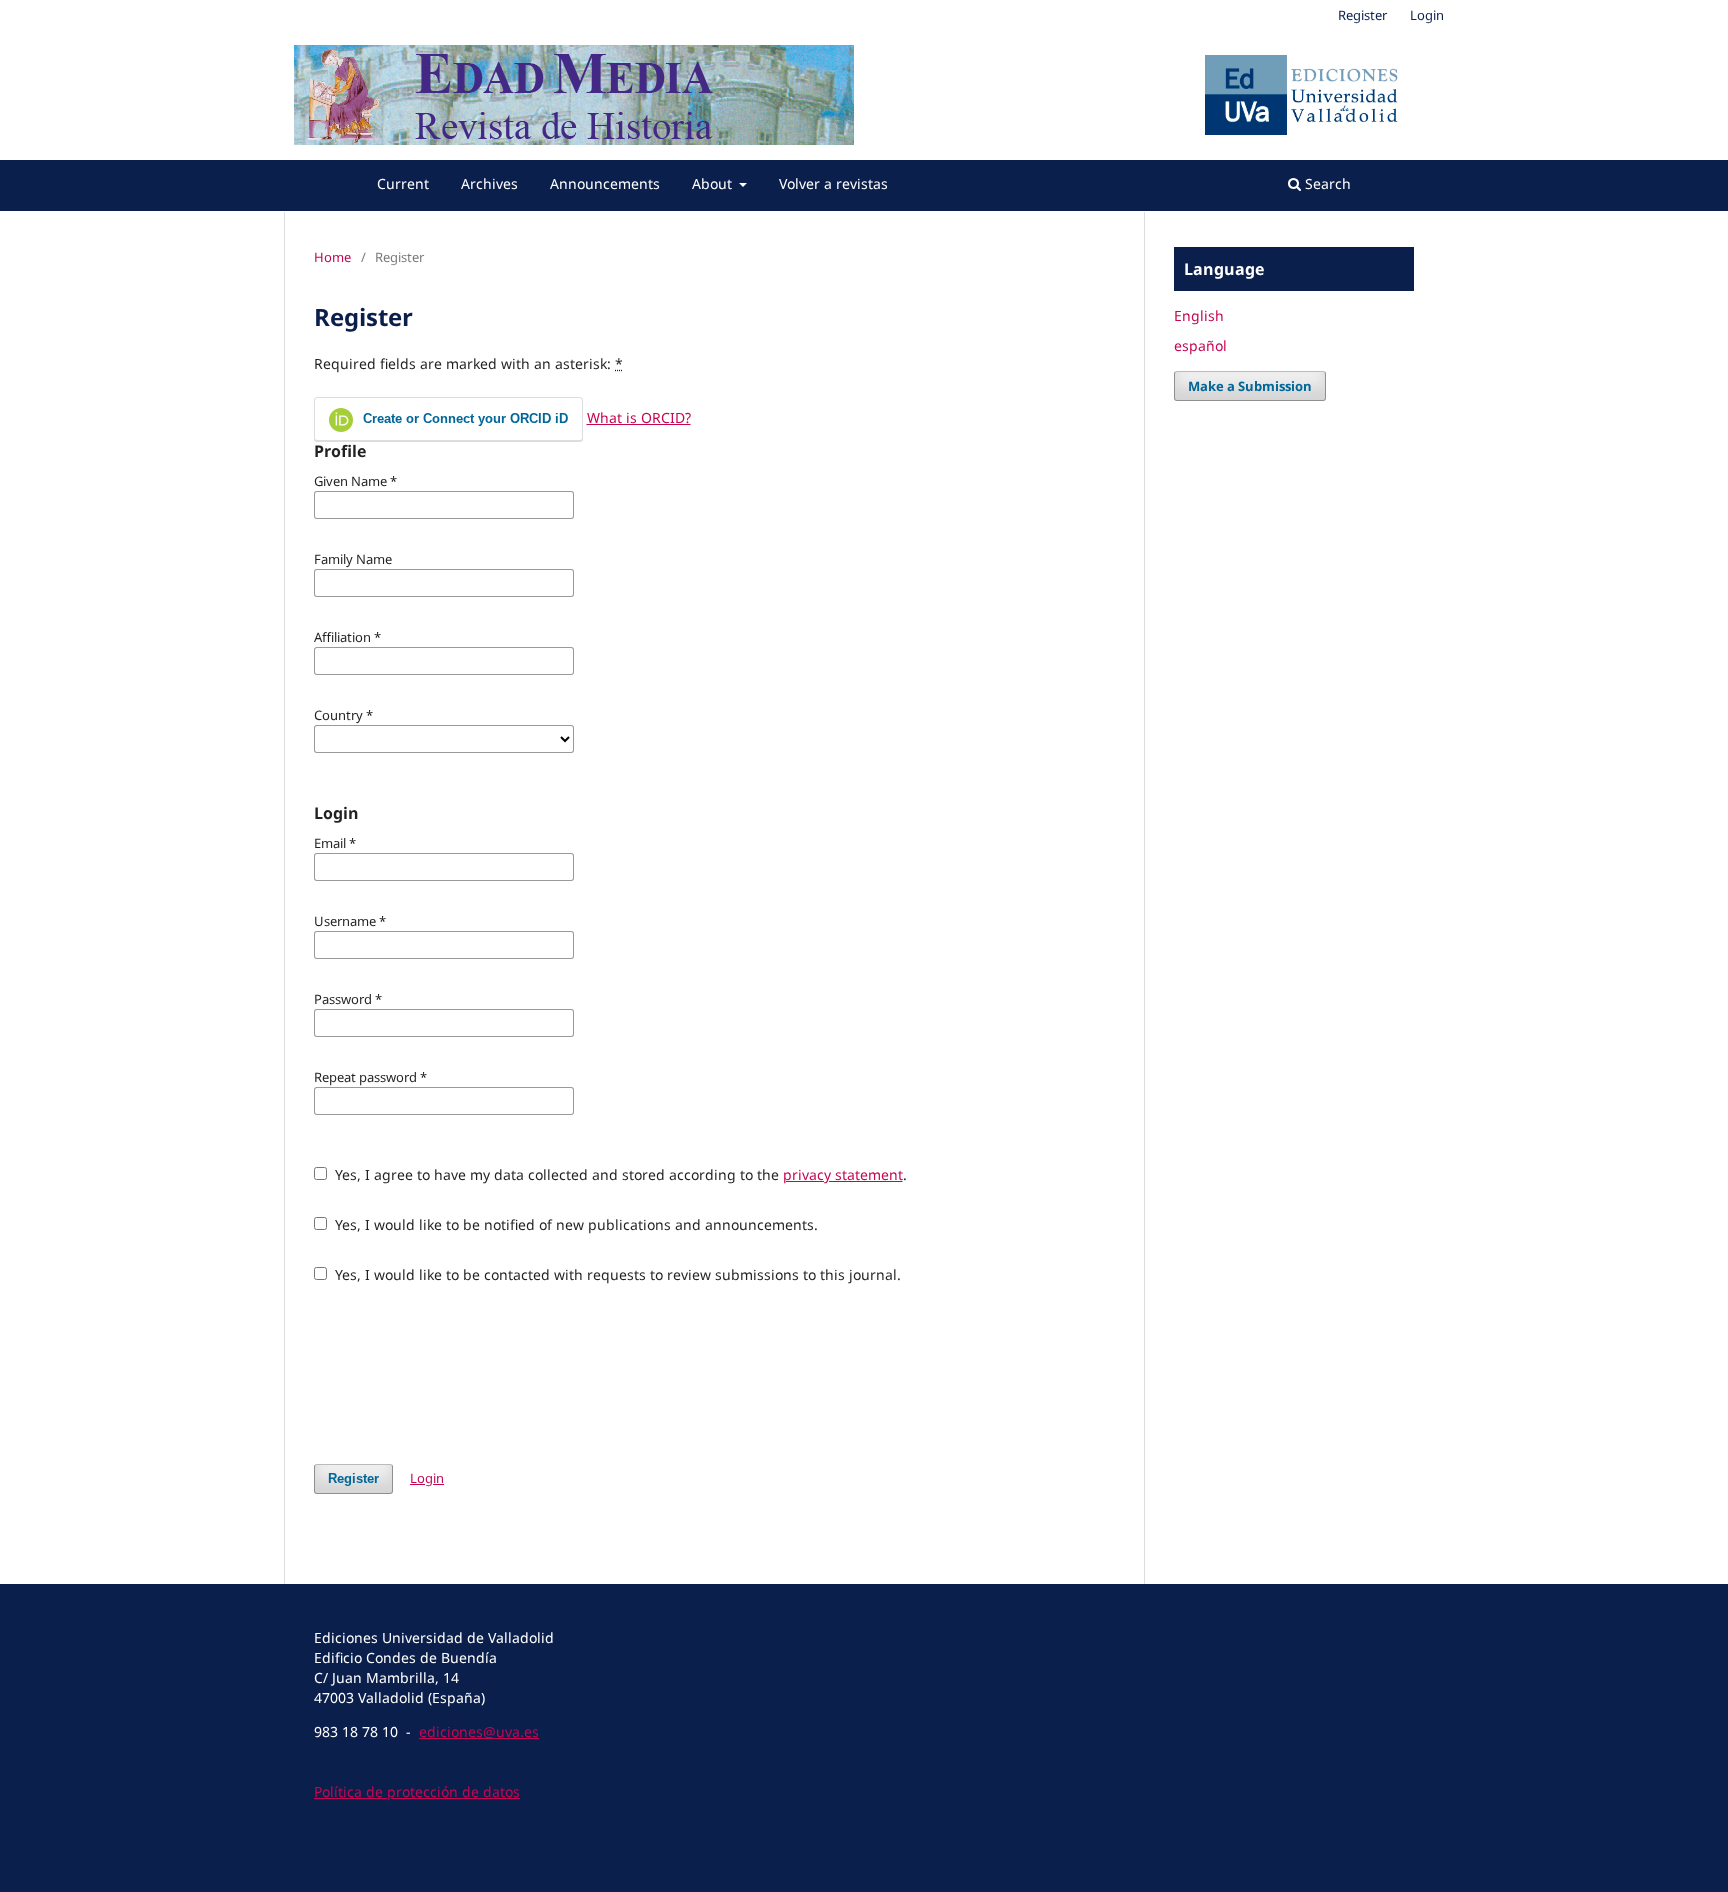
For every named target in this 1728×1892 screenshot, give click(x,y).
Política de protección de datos (417, 1791)
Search (1326, 183)
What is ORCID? (639, 417)
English (1199, 315)
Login (1427, 15)
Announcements (605, 183)
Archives (489, 183)
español (1200, 345)
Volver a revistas (833, 183)
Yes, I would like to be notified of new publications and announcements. (574, 1224)
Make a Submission (1250, 386)
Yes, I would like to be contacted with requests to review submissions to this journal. (616, 1274)
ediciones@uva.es (479, 1731)
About (714, 183)
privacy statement (843, 1174)
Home (332, 257)
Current (403, 183)
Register (1362, 15)
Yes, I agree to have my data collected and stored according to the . (619, 1174)
